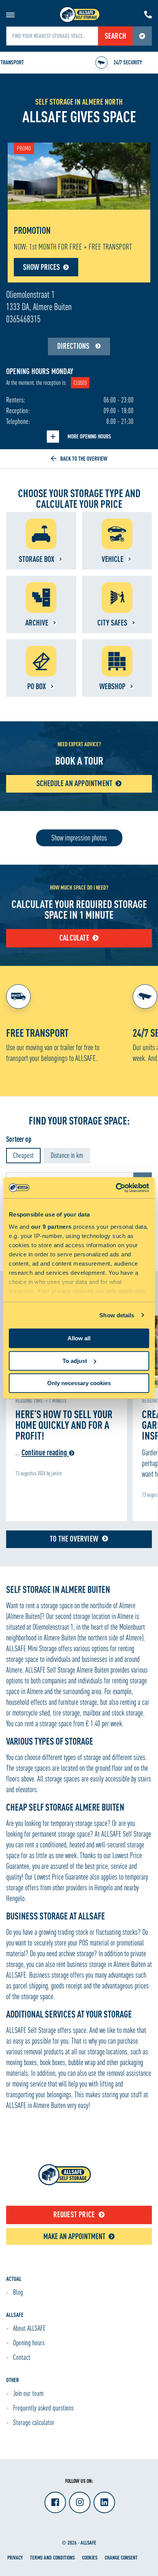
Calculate (74, 938)
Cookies (90, 2557)
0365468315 (23, 319)
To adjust (75, 1361)
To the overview (74, 1539)
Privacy (15, 2557)
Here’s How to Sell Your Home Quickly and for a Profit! (64, 1425)
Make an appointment (74, 2236)
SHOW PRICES (41, 267)
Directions (74, 346)
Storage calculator (34, 2422)
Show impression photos (79, 838)
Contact (22, 2357)
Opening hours (29, 2343)
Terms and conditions (52, 2557)
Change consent (121, 2557)
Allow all (79, 1338)
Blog (18, 2292)
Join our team (28, 2393)
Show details (117, 1315)
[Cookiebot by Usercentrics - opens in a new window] (116, 1188)
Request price (74, 2214)
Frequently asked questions (43, 2408)
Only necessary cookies (79, 1383)
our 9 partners (51, 1227)
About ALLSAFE (29, 2328)
